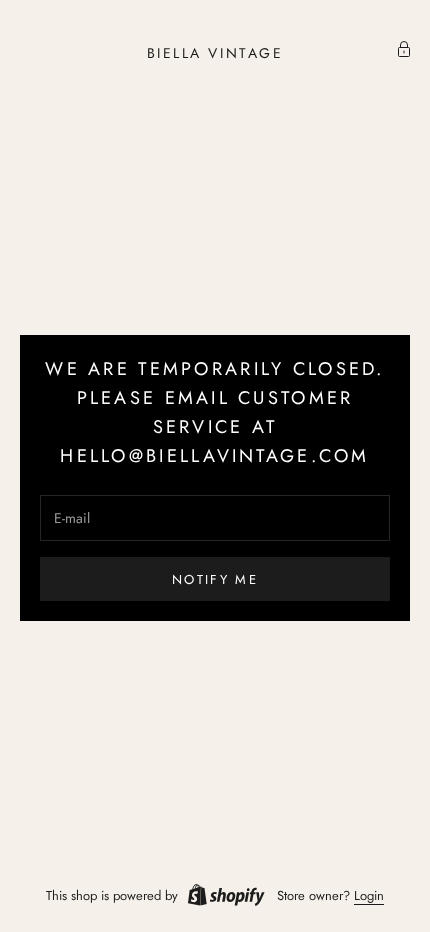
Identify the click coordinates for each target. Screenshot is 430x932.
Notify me (215, 579)
